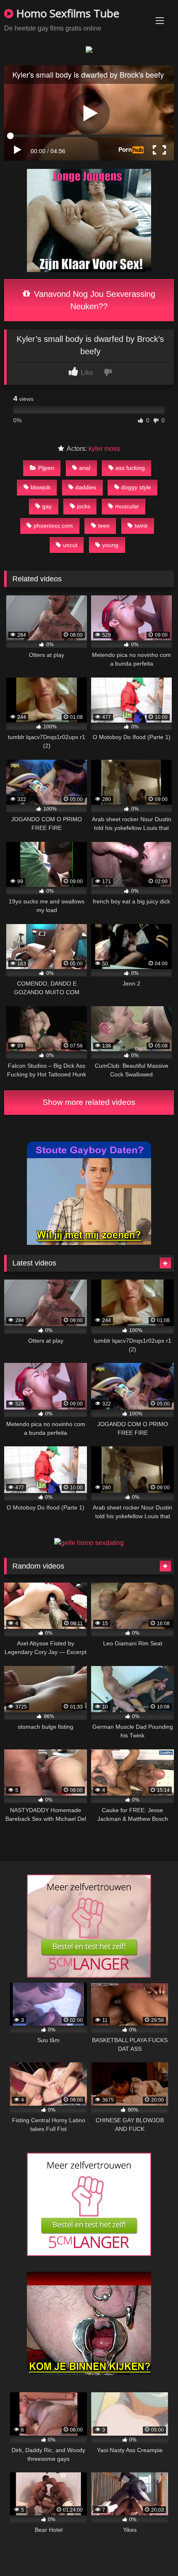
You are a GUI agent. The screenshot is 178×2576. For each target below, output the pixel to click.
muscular (127, 506)
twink (141, 526)
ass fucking (130, 468)
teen (104, 526)
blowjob (41, 487)
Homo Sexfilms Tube (66, 13)
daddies (86, 487)
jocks (84, 506)
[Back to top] (152, 2551)
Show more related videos (89, 1102)
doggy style (136, 487)
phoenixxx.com (53, 526)
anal (85, 468)
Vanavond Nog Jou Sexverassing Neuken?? (93, 300)
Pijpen (46, 468)
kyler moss (104, 449)
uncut (70, 545)
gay (47, 506)
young (110, 545)
